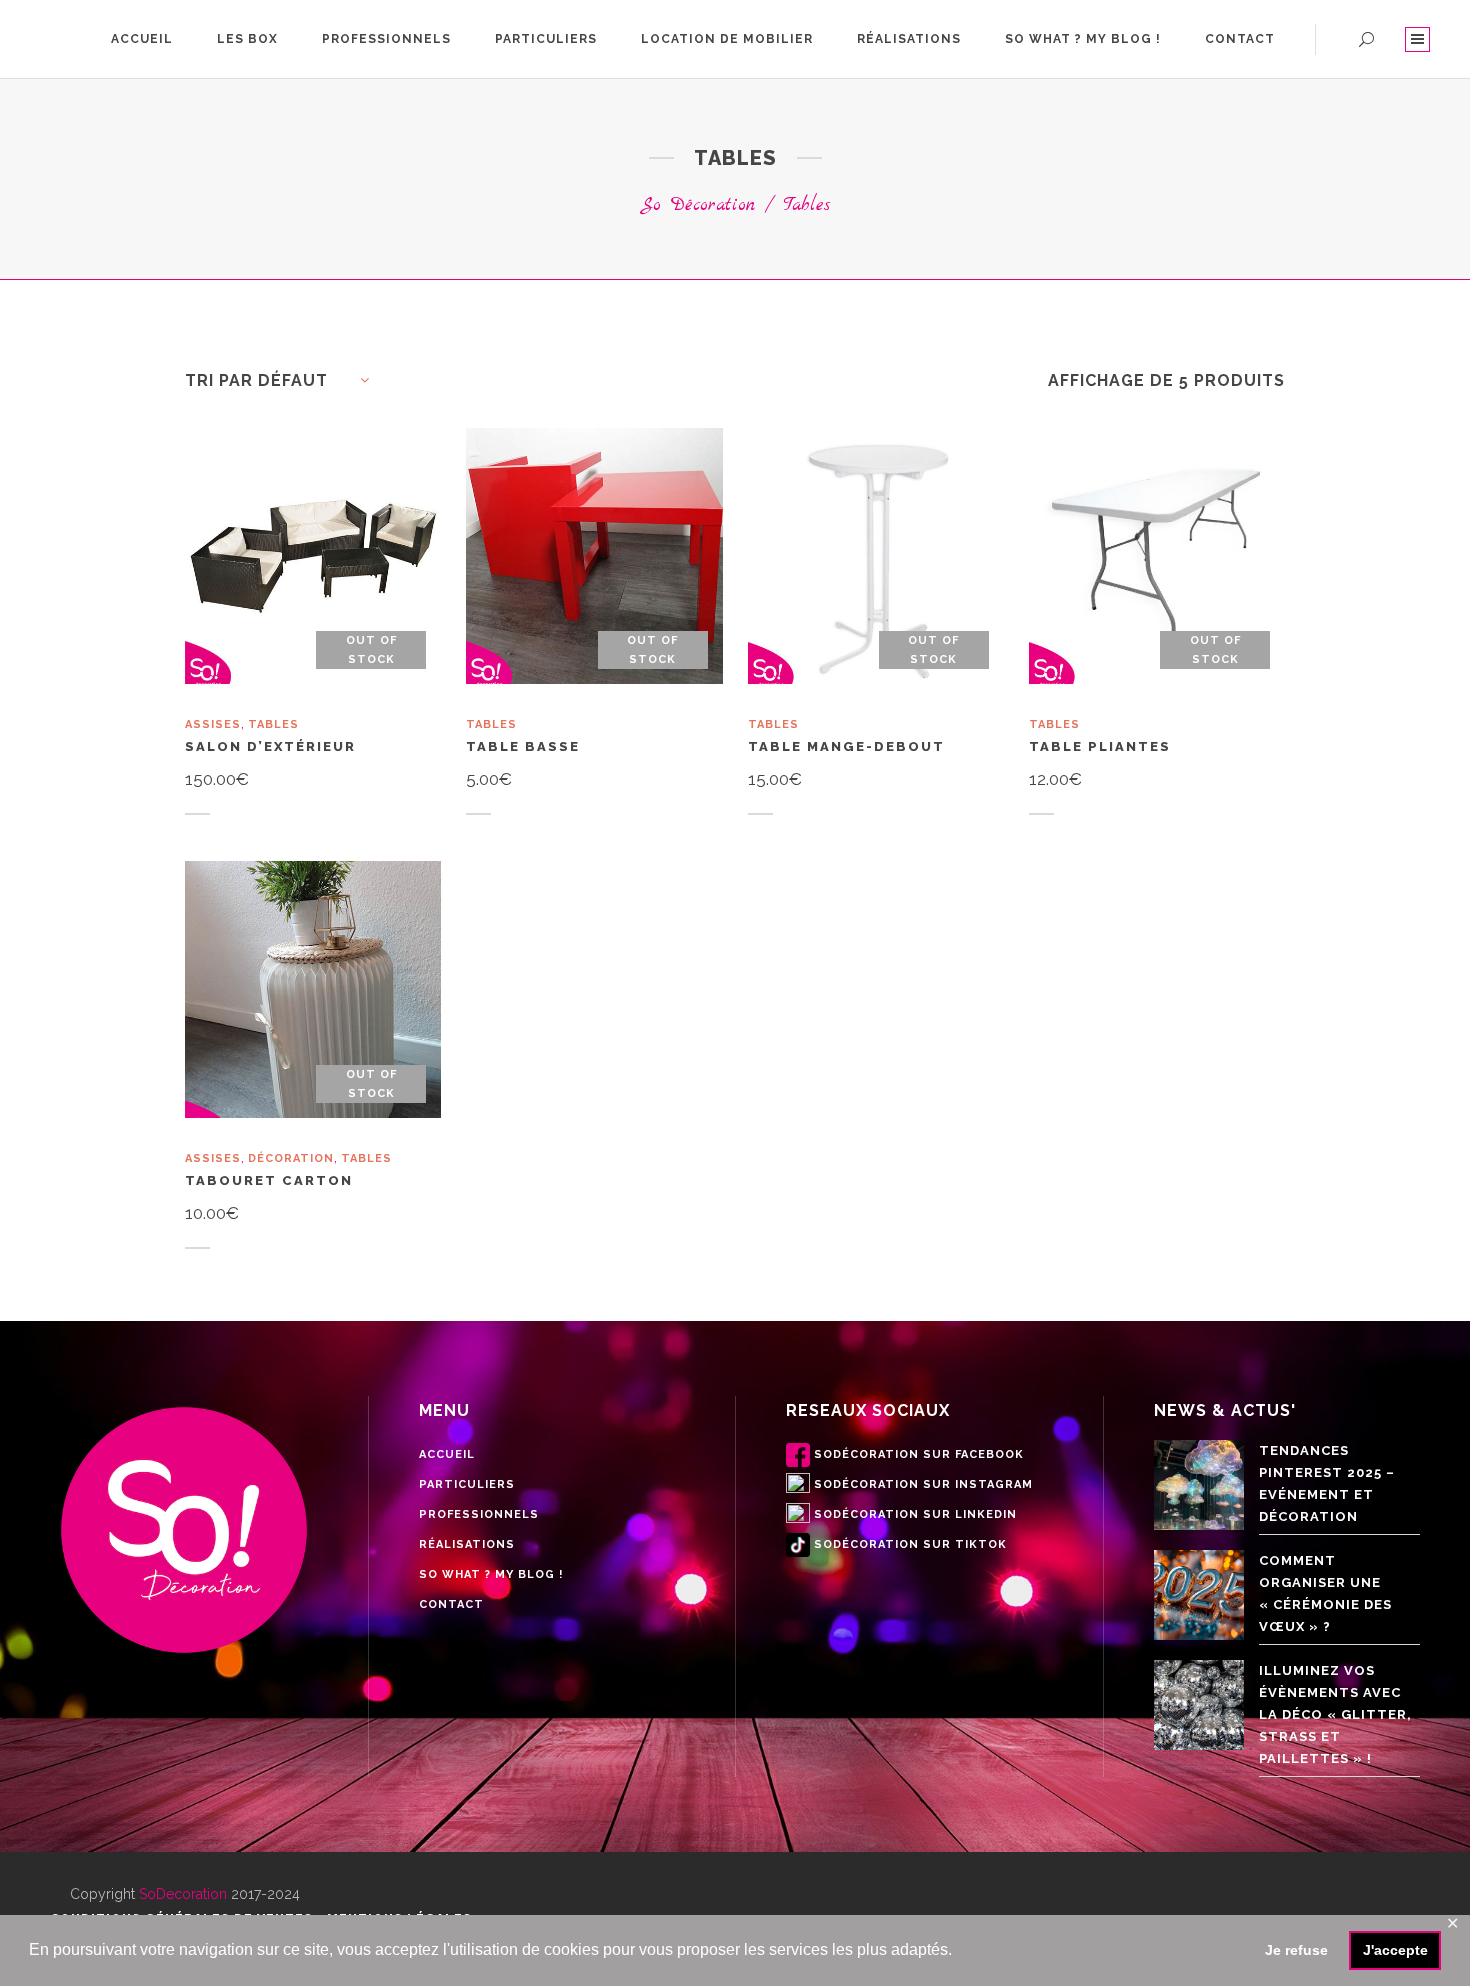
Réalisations (467, 1544)
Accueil (447, 1454)
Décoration (291, 1158)
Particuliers (467, 1484)
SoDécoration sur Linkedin (915, 1514)
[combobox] (285, 380)
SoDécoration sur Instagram (923, 1484)
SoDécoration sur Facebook (919, 1454)
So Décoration (697, 205)
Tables (273, 724)
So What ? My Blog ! (491, 1574)
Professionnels (479, 1514)
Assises (213, 724)
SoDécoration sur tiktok (910, 1544)
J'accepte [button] (1395, 1950)
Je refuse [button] (1296, 1950)
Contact (451, 1604)
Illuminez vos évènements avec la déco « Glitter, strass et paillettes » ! (1335, 1714)
